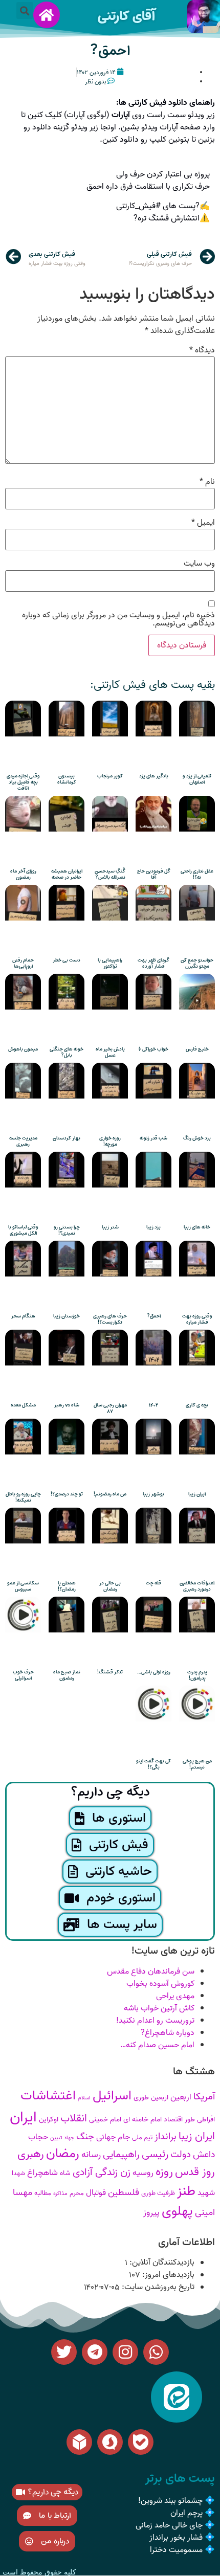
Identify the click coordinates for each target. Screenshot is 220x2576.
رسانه (91, 2155)
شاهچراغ (42, 2173)
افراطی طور (200, 2120)
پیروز (151, 2213)
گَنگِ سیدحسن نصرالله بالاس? (110, 874)
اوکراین (49, 2120)
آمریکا (204, 2097)
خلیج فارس (197, 1049)
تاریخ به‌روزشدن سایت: (157, 2287)
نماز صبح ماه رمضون (67, 1675)
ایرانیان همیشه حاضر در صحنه (67, 874)
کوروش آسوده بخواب (160, 1984)
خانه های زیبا (197, 1227)
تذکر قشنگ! (110, 1672)
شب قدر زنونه (153, 1138)
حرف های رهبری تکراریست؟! (110, 1319)
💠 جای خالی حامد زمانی (175, 2525)
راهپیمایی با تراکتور (110, 963)
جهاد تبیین (62, 2138)
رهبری (31, 2154)
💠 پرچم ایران (193, 2513)
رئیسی (155, 2154)
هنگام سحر (23, 1316)
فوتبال (96, 2193)
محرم (77, 2193)
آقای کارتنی (126, 16)
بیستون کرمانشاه (67, 779)
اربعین (181, 2097)
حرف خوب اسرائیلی (23, 1675)
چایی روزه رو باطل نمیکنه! (23, 1497)
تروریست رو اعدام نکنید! (155, 2021)
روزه (164, 2172)
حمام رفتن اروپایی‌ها (23, 963)
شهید (206, 2193)
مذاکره (60, 2194)
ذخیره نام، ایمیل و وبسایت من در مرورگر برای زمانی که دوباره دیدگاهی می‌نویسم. (118, 619)
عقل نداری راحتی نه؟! (197, 874)
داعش (204, 2155)
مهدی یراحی (175, 1996)
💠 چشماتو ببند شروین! (177, 2501)
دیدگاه (202, 350)
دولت (181, 2155)
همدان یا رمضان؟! (67, 1586)
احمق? (110, 51)
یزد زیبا (153, 1227)
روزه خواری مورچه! (110, 1141)
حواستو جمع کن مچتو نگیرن (197, 963)
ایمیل (203, 523)
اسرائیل (112, 2096)
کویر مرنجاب (110, 776)
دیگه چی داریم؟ (110, 1792)
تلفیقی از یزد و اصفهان (197, 779)
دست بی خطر (67, 960)
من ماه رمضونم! (110, 1494)
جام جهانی (113, 2137)
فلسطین (124, 2193)
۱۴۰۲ (153, 1405)
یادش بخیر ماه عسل (110, 1052)
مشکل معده (23, 1405)
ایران (23, 2117)
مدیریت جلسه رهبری (23, 1141)
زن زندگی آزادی (102, 2172)
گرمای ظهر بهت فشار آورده (153, 963)
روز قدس (195, 2172)
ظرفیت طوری (158, 2193)
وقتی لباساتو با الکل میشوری (23, 1230)
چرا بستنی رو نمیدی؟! (67, 1230)
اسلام (84, 2098)
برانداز (166, 2137)
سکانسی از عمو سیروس (23, 1586)
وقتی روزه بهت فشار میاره (197, 1319)
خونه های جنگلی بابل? (67, 1052)
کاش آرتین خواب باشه (159, 2008)
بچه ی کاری (197, 1405)
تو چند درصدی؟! (67, 1494)
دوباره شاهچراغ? (168, 2033)
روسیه (143, 2173)
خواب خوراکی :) (153, 1049)
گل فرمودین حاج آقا (154, 874)
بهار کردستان (67, 1138)
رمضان (63, 2154)
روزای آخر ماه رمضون (23, 874)
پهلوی (177, 2211)
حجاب (38, 2137)
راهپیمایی (121, 2155)
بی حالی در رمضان (110, 1586)
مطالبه (43, 2193)
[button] (25, 10)
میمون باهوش (23, 1049)
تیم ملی (142, 2137)
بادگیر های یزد (154, 776)
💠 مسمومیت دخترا (182, 2550)
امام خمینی (105, 2120)
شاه (65, 2173)
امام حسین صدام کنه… (157, 2045)
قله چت (153, 1583)
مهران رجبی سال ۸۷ (110, 1408)
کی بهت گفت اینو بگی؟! (153, 1764)
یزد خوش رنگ (197, 1138)
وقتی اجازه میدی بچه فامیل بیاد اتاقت (23, 782)
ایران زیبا (197, 1494)
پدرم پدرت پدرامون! (197, 1675)
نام (207, 482)
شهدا (18, 2173)
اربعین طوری (151, 2098)
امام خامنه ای (142, 2120)
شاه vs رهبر (67, 1405)
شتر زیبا (110, 1227)
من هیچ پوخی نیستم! (197, 1764)
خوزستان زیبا (67, 1316)
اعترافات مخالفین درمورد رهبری (197, 1586)
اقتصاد (173, 2120)
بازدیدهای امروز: (167, 2275)
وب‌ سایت (199, 564)
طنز (186, 2191)
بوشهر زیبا (153, 1494)
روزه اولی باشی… (154, 1672)
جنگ (85, 2137)
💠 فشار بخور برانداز (182, 2538)
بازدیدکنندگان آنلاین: (161, 2263)
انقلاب (74, 2119)
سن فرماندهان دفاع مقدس (151, 1972)
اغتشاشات (48, 2096)
